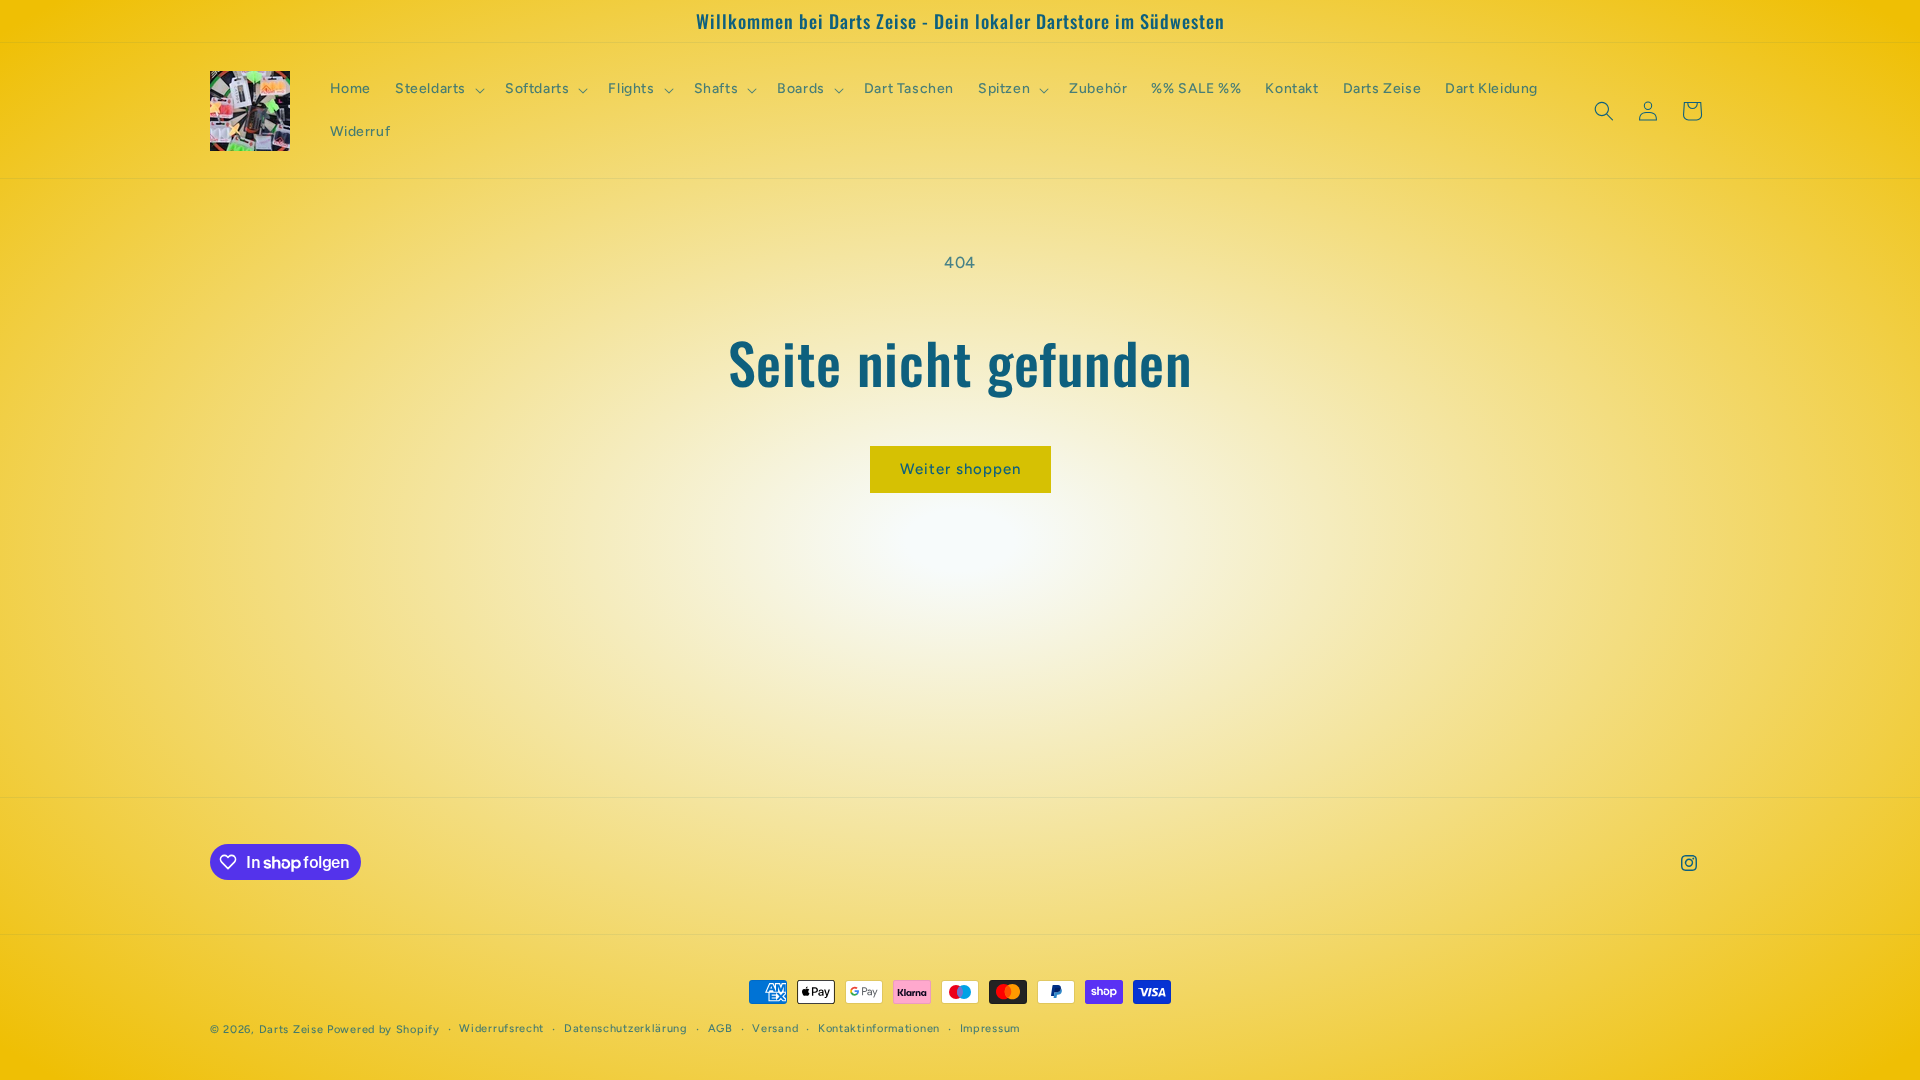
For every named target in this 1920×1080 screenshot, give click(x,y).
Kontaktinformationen (879, 1028)
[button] (438, 89)
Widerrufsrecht (501, 1028)
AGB (720, 1028)
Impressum (990, 1028)
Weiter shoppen (960, 469)
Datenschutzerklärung (626, 1028)
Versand (775, 1028)
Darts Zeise (291, 1029)
